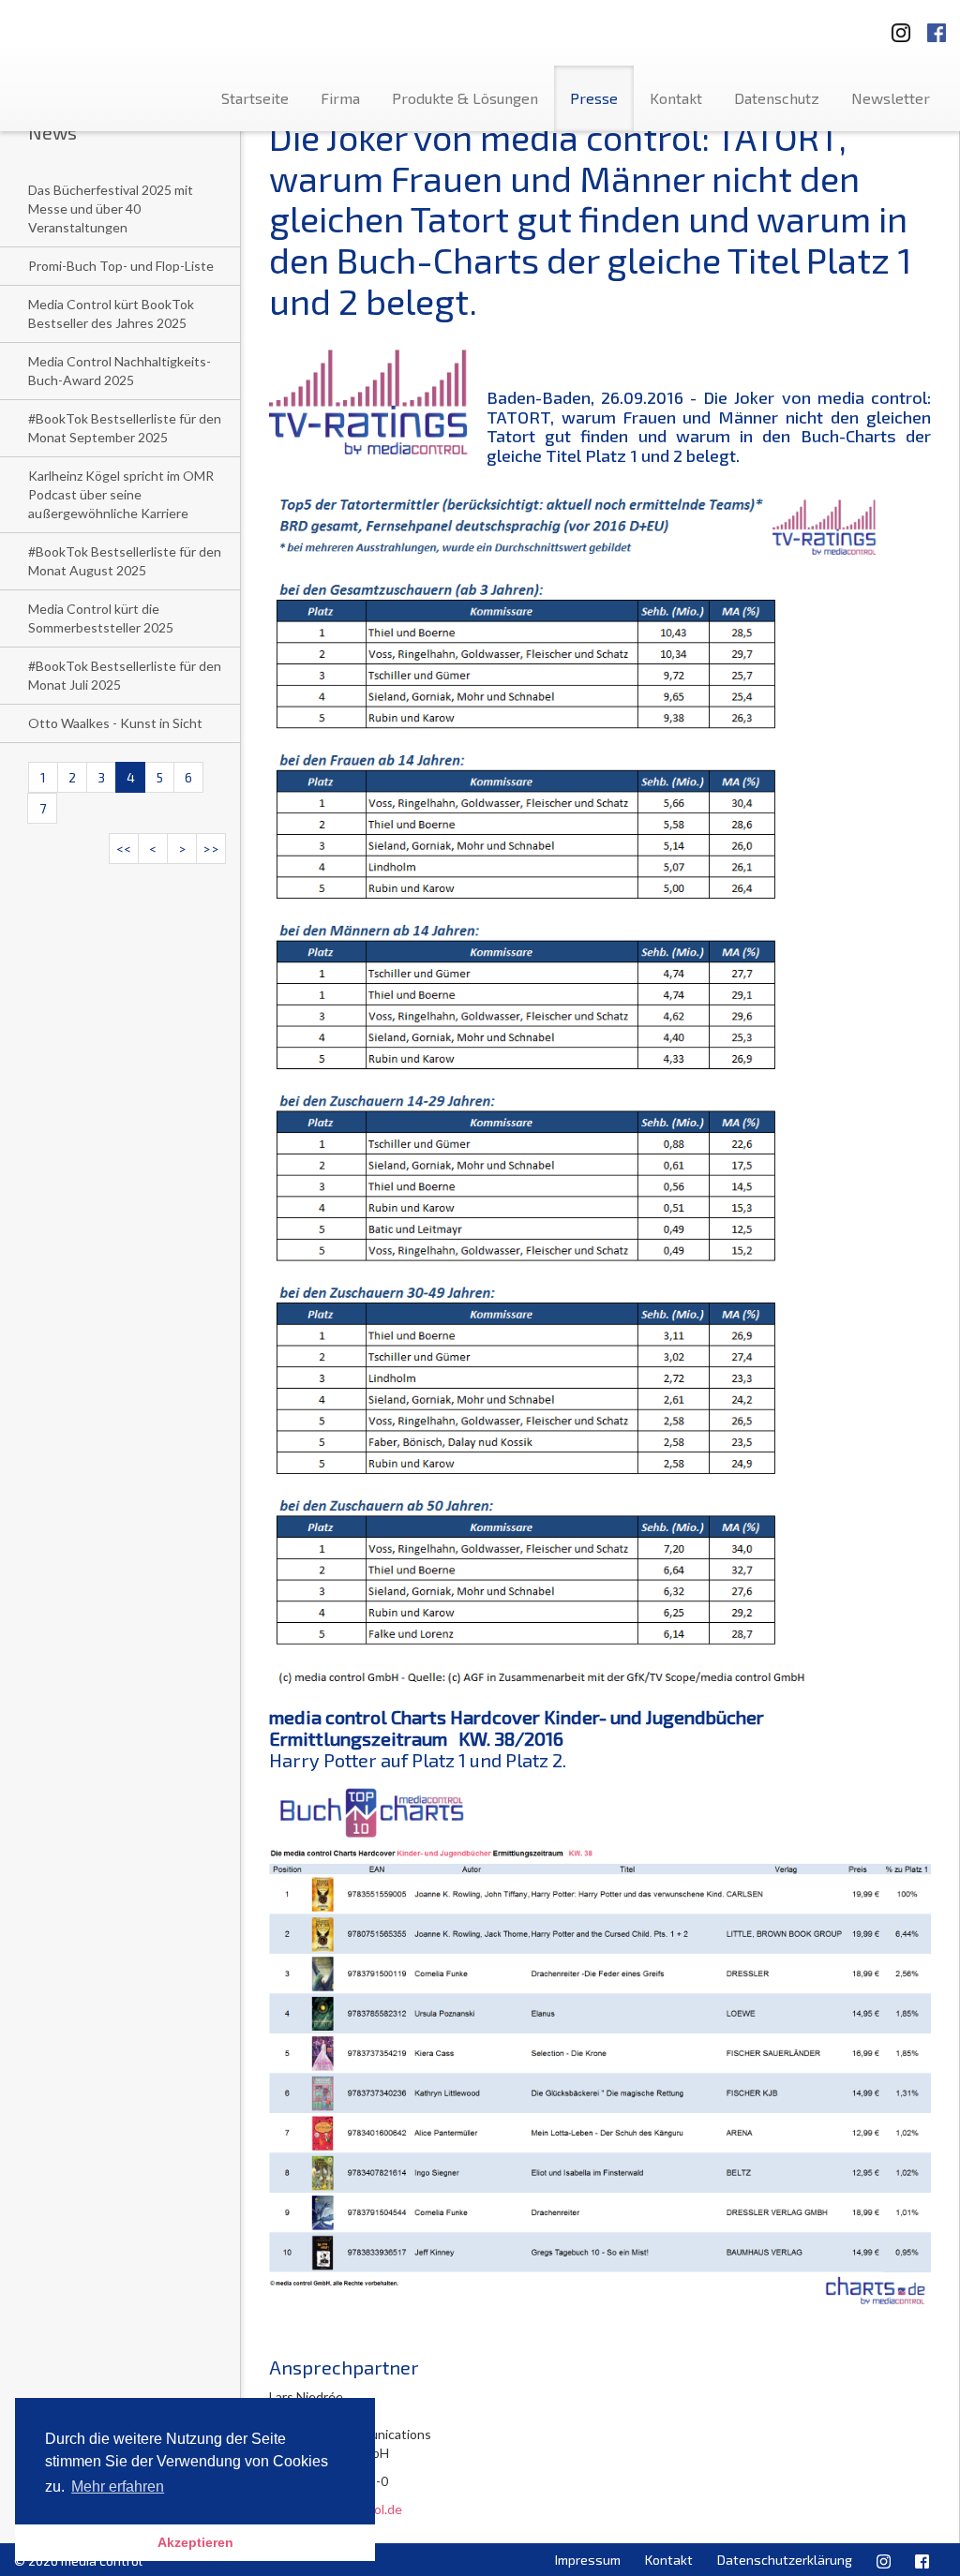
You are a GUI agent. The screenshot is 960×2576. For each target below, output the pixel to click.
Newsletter (891, 98)
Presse (594, 98)
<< (124, 849)
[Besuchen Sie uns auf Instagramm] (895, 27)
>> (211, 849)
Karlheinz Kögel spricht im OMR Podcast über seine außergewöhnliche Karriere (121, 494)
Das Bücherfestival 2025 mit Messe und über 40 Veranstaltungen (111, 208)
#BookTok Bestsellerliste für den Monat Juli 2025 (125, 675)
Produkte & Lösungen (465, 98)
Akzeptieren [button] (195, 2542)
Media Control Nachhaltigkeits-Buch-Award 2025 (120, 371)
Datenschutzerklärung (785, 2560)
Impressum (588, 2560)
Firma (340, 98)
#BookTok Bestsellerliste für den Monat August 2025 (125, 561)
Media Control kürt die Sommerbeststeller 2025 (101, 618)
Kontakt (676, 98)
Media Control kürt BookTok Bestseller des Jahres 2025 (111, 313)
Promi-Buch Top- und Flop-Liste (121, 266)
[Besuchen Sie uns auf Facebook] (937, 27)
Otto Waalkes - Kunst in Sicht (115, 723)
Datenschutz (777, 98)
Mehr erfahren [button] (118, 2487)
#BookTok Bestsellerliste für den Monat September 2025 (125, 428)
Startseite (255, 98)
